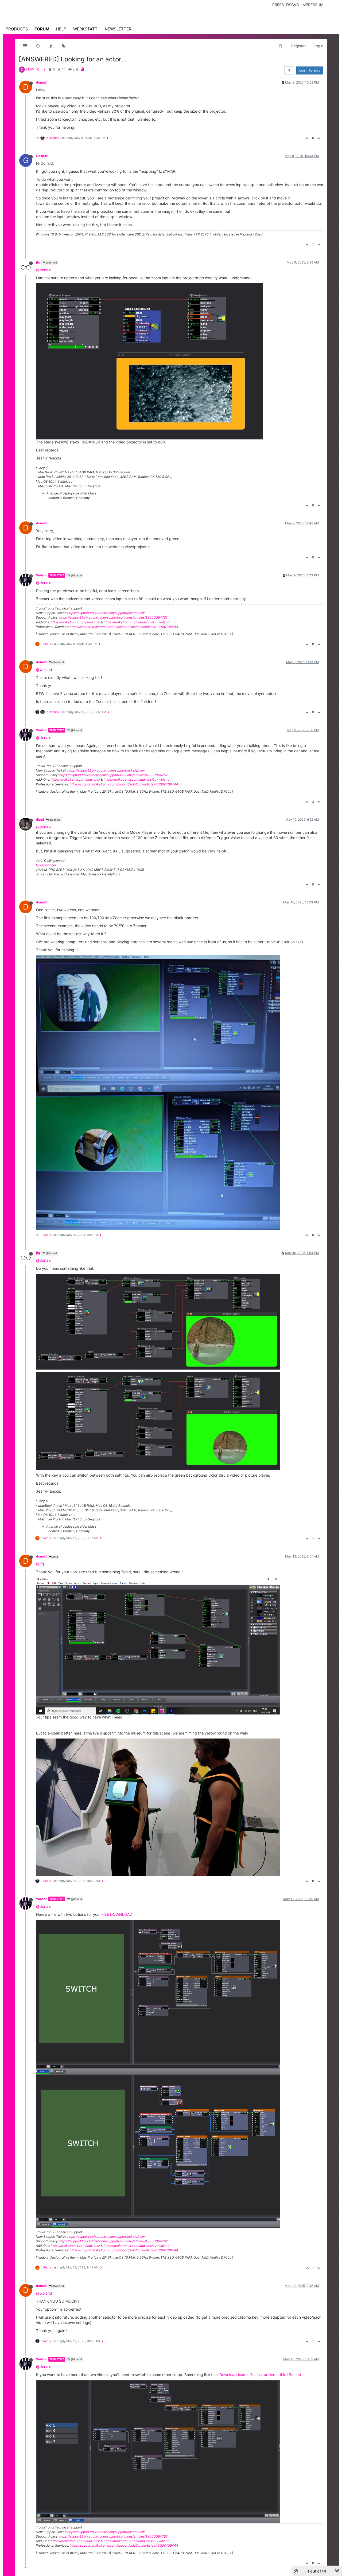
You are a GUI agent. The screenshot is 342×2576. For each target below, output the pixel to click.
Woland (42, 575)
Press (278, 5)
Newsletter (118, 29)
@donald (51, 262)
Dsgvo (293, 5)
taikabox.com (46, 865)
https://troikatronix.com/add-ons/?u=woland (137, 622)
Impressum (312, 5)
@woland (44, 669)
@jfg (55, 1557)
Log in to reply (310, 70)
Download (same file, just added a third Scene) (260, 2375)
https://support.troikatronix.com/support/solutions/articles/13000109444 (124, 627)
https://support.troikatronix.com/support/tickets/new (106, 613)
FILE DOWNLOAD (117, 1914)
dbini (40, 819)
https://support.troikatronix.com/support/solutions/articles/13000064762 (113, 617)
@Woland (58, 662)
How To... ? (36, 69)
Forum (42, 29)
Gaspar (42, 156)
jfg (38, 262)
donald (41, 82)
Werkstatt (85, 29)
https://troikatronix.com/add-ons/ (75, 622)
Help (61, 29)
